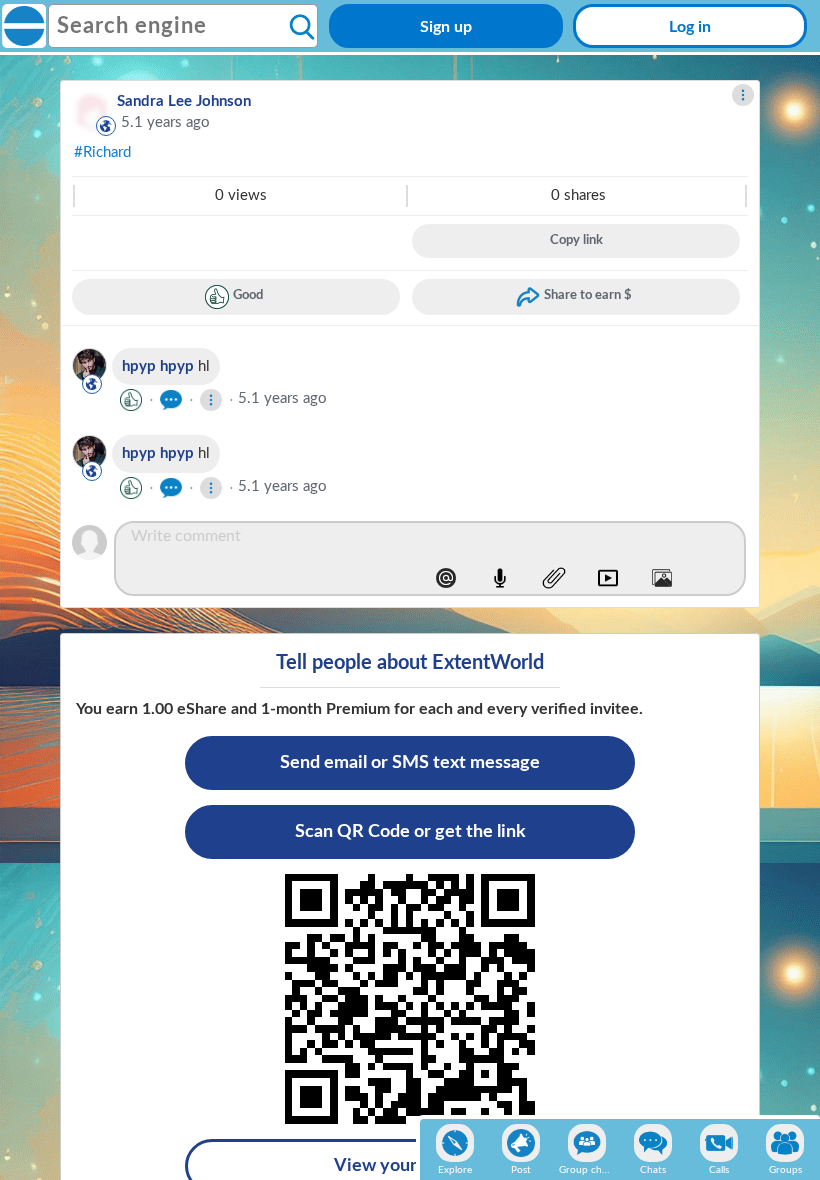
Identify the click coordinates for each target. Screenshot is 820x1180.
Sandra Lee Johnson (184, 101)
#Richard (102, 152)
